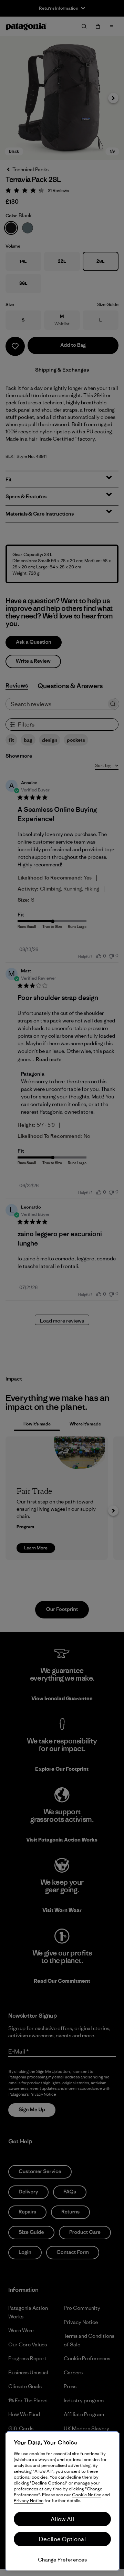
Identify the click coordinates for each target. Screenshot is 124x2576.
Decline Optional (62, 2539)
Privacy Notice (29, 2501)
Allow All (62, 2519)
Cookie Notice (87, 2495)
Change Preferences (62, 2560)
